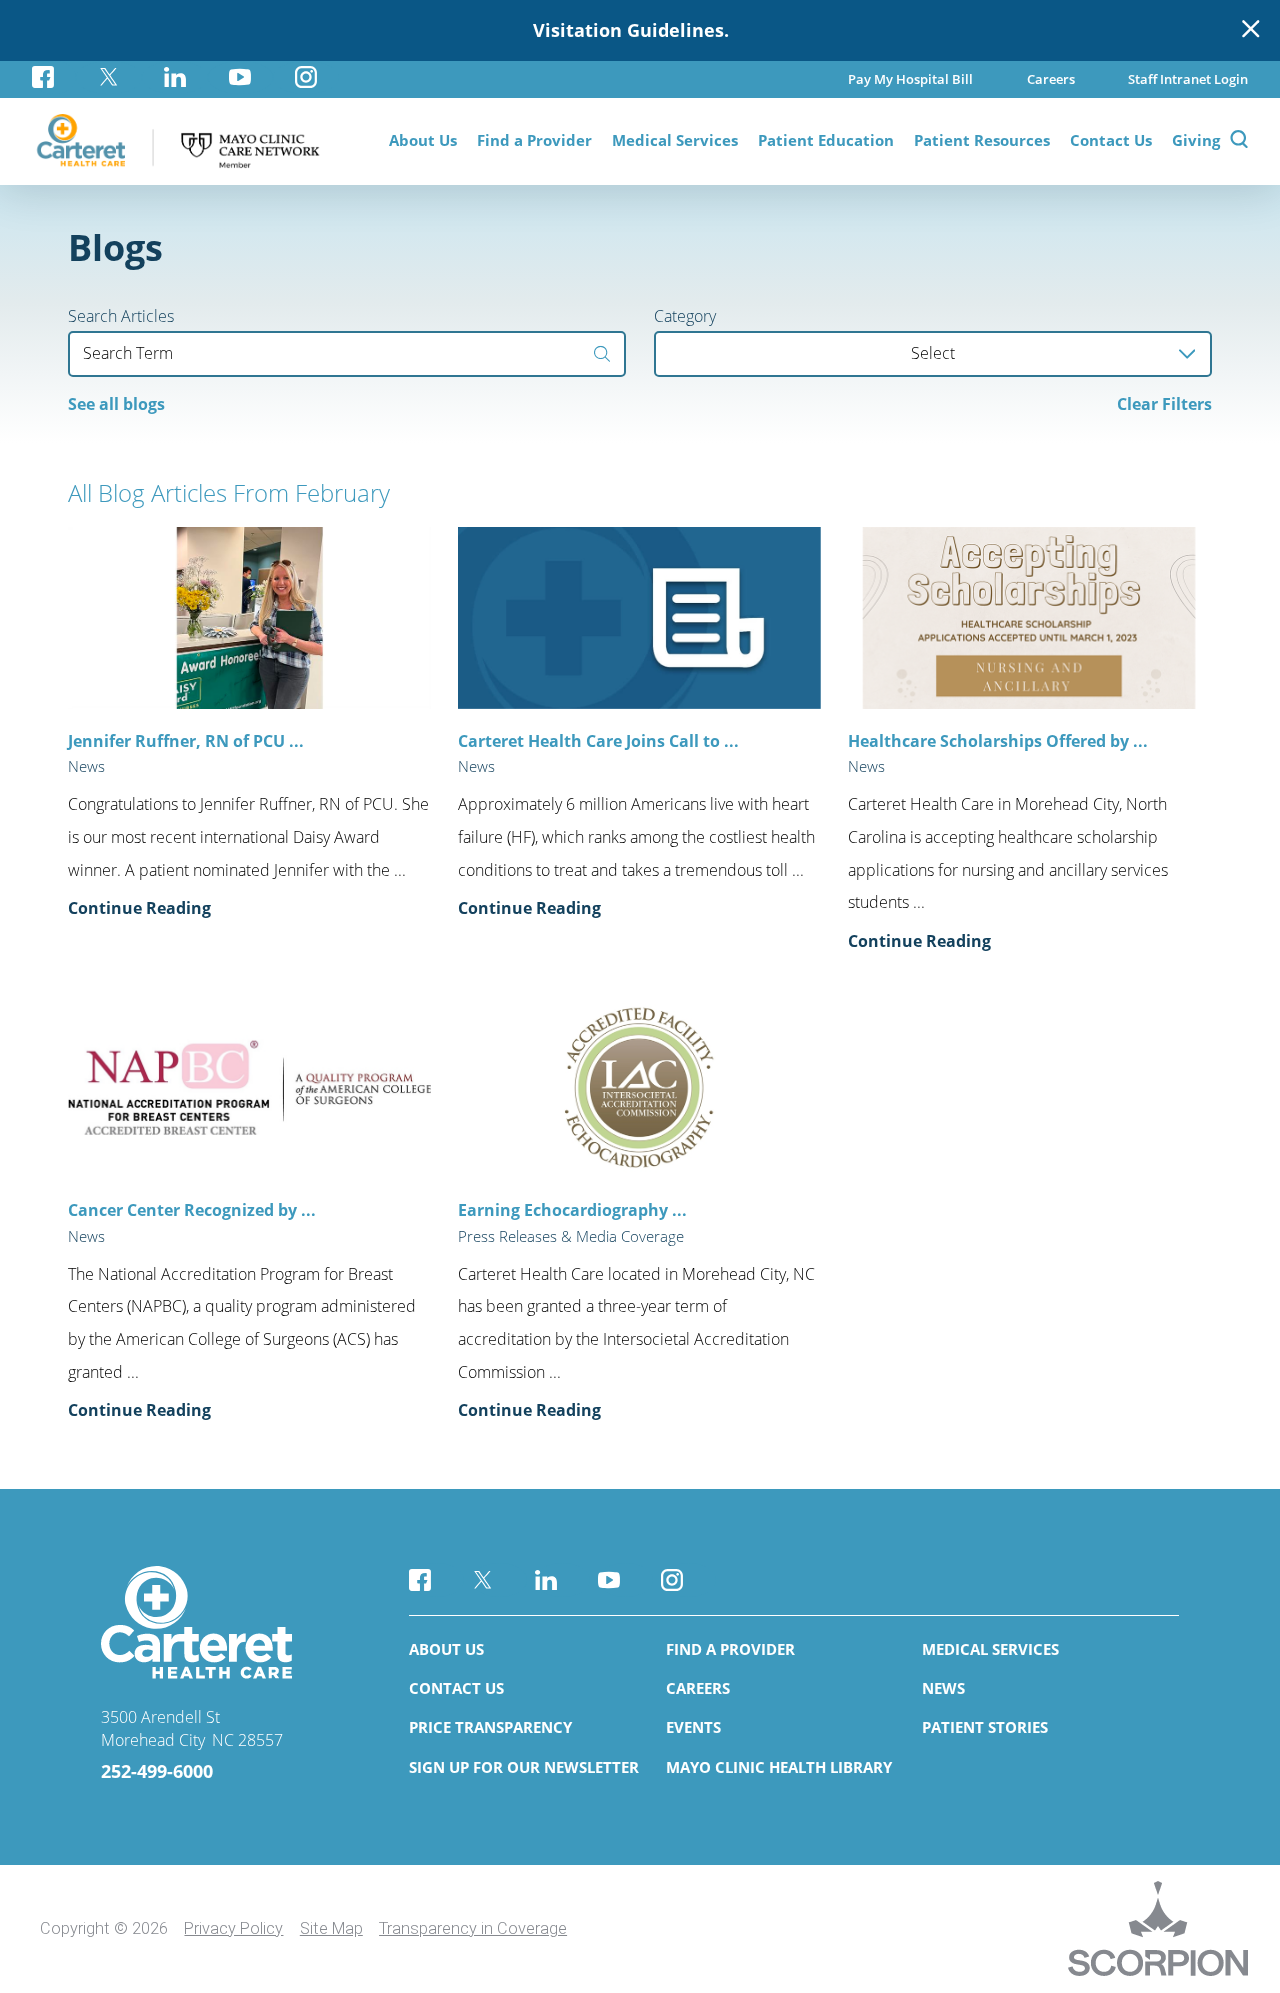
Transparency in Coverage (473, 1928)
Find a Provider (730, 1649)
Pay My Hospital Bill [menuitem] (910, 79)
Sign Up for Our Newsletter (524, 1767)
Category (685, 316)
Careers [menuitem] (1051, 79)
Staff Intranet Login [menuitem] (1188, 79)
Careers (698, 1688)
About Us (446, 1649)
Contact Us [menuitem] (1111, 140)
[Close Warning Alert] (1251, 30)
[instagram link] (306, 77)
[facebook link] (54, 77)
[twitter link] (109, 77)
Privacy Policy (233, 1928)
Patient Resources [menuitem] (982, 140)
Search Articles (121, 316)
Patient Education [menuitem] (826, 140)
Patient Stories (985, 1727)
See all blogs (116, 404)
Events (693, 1727)
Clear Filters (1164, 404)
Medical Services (990, 1649)
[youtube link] (241, 77)
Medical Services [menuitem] (675, 140)
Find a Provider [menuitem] (534, 140)
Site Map (331, 1928)
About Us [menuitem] (423, 140)
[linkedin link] (175, 77)
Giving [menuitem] (1196, 140)
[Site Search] (1239, 141)
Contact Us (456, 1688)
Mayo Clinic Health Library (779, 1767)
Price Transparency (490, 1727)
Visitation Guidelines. (631, 30)
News (943, 1688)
